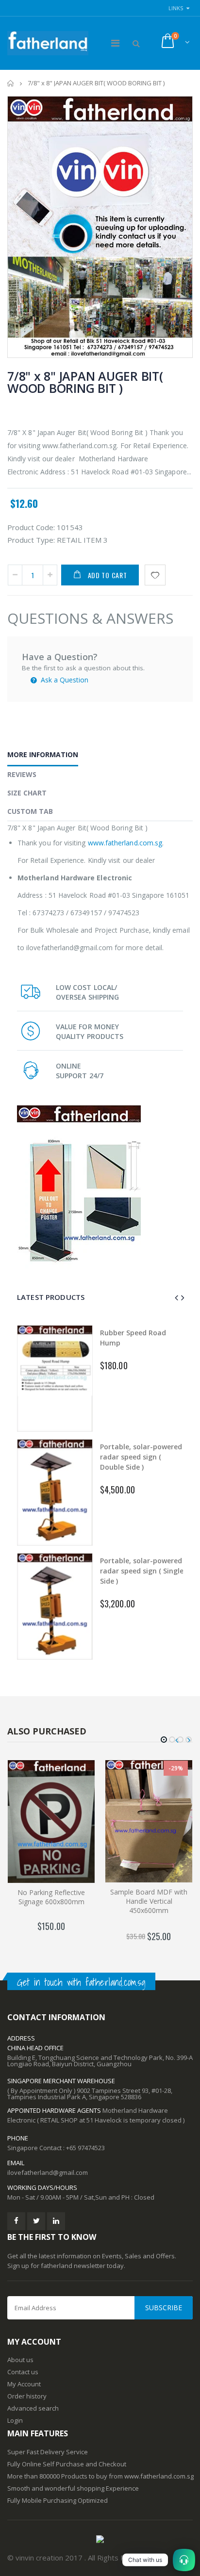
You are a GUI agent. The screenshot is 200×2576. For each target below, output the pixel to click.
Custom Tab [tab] (30, 811)
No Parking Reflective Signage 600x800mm (51, 1897)
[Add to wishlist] (155, 575)
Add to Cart (108, 575)
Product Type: (31, 540)
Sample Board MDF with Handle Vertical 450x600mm (149, 1901)
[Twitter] (36, 2221)
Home (11, 83)
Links (176, 8)
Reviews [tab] (22, 774)
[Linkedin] (56, 2221)
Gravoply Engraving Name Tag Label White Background (145, 1343)
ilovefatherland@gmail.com (48, 2172)
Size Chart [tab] (27, 793)
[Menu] (115, 43)
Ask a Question (64, 680)
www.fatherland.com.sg (125, 843)
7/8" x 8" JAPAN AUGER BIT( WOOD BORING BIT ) (85, 382)
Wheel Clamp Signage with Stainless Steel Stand (142, 1457)
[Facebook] (16, 2221)
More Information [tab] (43, 754)
